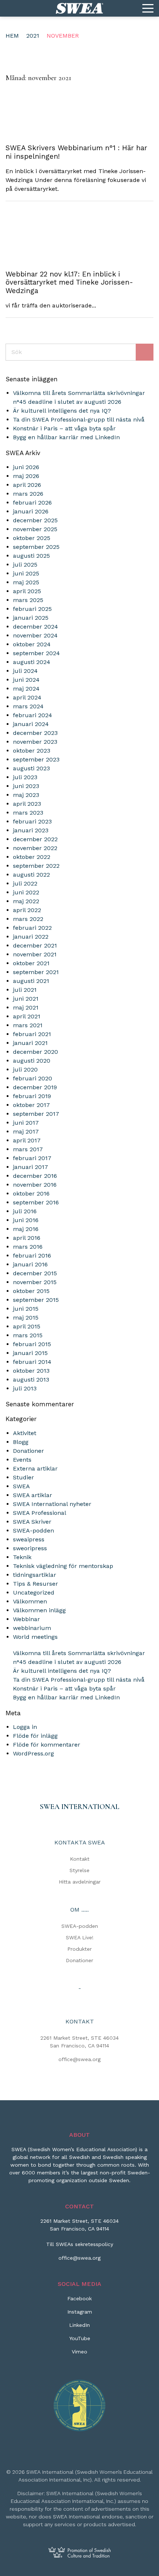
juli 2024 (25, 671)
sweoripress (30, 1548)
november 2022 (35, 848)
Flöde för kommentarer (47, 1745)
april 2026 (27, 485)
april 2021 (27, 1016)
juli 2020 (25, 1069)
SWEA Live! (80, 1937)
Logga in (25, 1727)
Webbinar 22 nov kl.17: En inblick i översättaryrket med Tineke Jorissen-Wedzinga (69, 283)
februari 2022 (32, 928)
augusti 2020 (32, 1061)
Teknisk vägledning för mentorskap (63, 1566)
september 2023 (36, 759)
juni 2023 (26, 786)
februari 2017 (32, 1158)
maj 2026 (26, 476)
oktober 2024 (32, 644)
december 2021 (35, 945)
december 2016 (35, 1176)
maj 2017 (26, 1131)
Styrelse (79, 1870)
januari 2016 (30, 1264)
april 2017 (27, 1140)
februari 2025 (32, 609)
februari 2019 (32, 1096)
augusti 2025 (31, 556)
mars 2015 (28, 1335)
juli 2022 (25, 883)
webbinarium (32, 1628)
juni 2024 (26, 680)
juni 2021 (26, 999)
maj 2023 (26, 795)
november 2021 (35, 954)
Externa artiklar (35, 1468)
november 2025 (35, 529)
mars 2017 (28, 1149)
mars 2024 (28, 706)
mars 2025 (28, 600)
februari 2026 (32, 503)
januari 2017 (31, 1167)
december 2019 (35, 1087)
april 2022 (27, 910)
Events (22, 1460)
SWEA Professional (40, 1513)
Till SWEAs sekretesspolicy (80, 2244)
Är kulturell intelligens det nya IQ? (62, 411)
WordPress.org (33, 1753)
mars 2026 (28, 494)
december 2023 (35, 733)
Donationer (28, 1451)
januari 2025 (31, 618)
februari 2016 (32, 1256)
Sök (145, 352)
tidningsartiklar (35, 1575)
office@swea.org (79, 2059)
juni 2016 (26, 1220)
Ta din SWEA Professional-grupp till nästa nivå (79, 419)
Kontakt (80, 1859)
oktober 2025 (32, 538)
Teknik (22, 1557)
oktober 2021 (31, 963)
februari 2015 (32, 1344)
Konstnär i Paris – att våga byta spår (64, 428)
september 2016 (36, 1202)
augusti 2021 (31, 981)
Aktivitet (25, 1433)
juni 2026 (26, 467)
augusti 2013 (31, 1380)
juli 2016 (25, 1211)
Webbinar (26, 1619)
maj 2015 (26, 1318)
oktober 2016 (31, 1194)
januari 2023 (31, 830)
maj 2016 (26, 1229)
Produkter (79, 1949)
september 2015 (36, 1300)
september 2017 (36, 1114)
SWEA (21, 1486)
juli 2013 (25, 1388)
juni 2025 (26, 573)
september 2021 (36, 972)
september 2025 (36, 547)
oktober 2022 (32, 857)
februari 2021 (32, 1034)
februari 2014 (32, 1362)
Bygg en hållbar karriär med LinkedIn (66, 437)
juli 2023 (25, 777)
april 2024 (27, 697)
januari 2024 (31, 724)
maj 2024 (26, 689)
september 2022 (36, 866)
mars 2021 (28, 1025)
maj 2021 (26, 1007)
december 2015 (35, 1273)
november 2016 (35, 1185)
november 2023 (35, 742)
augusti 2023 (31, 768)
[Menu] (148, 8)
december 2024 (35, 627)
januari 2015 (30, 1353)
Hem (12, 36)
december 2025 (35, 520)
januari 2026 (31, 511)
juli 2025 (25, 565)
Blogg (21, 1442)
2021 (33, 36)
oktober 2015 (31, 1291)
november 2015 (35, 1282)
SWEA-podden (33, 1531)
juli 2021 (25, 990)
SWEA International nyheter (52, 1504)
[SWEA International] (79, 8)
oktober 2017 (31, 1105)
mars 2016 (28, 1247)
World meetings (35, 1637)
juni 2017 (26, 1123)
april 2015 (27, 1326)
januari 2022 (31, 937)
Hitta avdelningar (80, 1882)
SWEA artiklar (33, 1495)
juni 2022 (26, 892)
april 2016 (27, 1238)
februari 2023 (32, 821)
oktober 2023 (32, 751)
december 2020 (35, 1052)
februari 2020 (33, 1078)
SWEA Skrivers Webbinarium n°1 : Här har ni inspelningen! (76, 152)
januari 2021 (30, 1043)
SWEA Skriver (32, 1522)
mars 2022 (28, 919)
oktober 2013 (31, 1371)
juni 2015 (26, 1309)
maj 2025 (26, 582)
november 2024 (35, 635)
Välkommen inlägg (39, 1610)
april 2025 (27, 591)
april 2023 (27, 804)
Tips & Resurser (35, 1584)
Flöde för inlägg (35, 1736)
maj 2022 (26, 901)
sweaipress (29, 1539)
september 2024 (36, 653)
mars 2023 (28, 813)
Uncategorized (34, 1593)
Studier (23, 1477)
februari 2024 (33, 715)
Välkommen (30, 1601)
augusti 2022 (31, 875)
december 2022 (35, 839)
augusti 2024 (32, 662)
